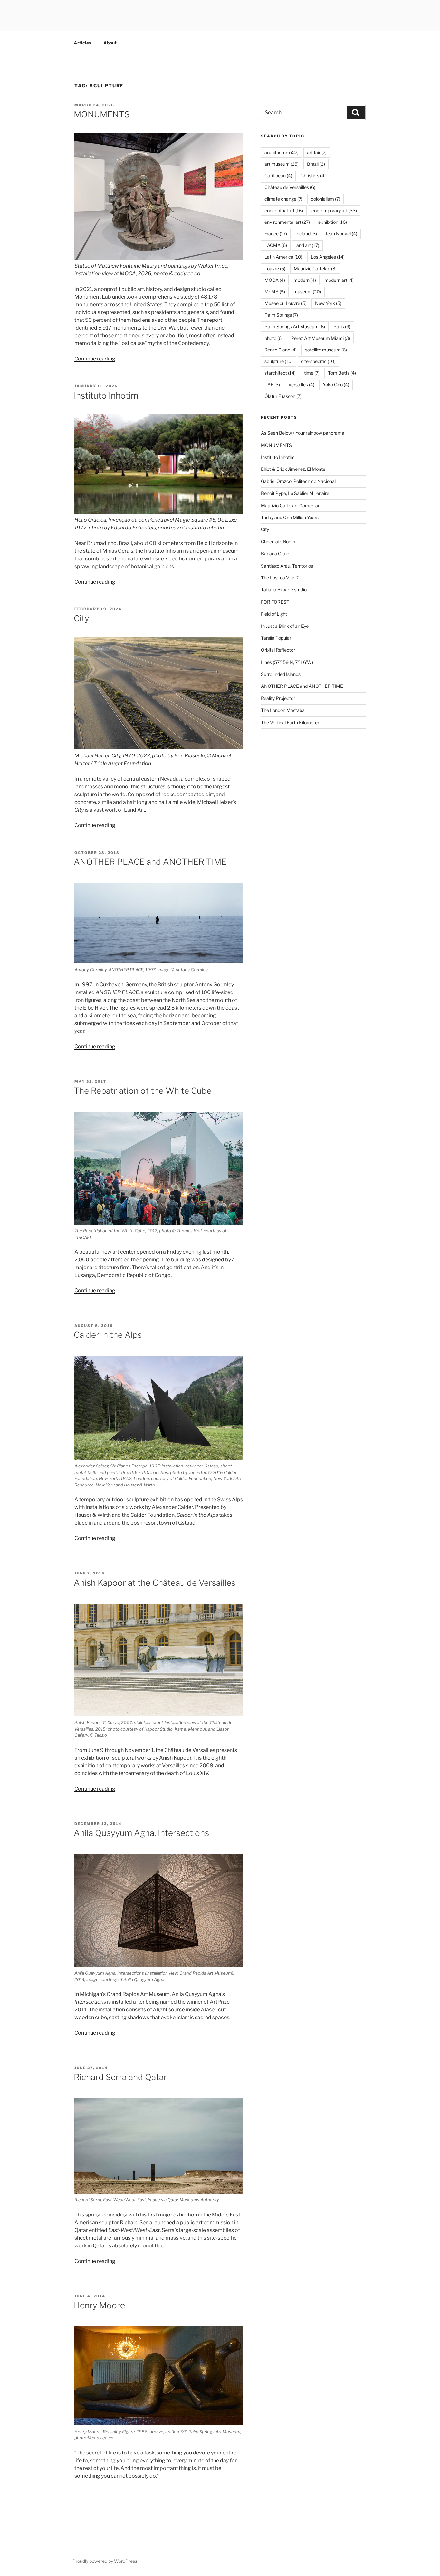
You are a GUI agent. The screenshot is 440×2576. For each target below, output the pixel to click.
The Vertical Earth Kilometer (290, 722)
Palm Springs (281, 315)
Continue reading (95, 359)
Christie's (313, 176)
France (276, 234)
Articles (82, 43)
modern (305, 280)
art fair (317, 152)
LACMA (276, 245)
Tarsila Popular (276, 638)
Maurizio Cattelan (315, 268)
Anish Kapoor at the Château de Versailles (155, 1583)
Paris (342, 326)
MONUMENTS (102, 114)
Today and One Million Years (290, 517)
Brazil (316, 164)
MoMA (275, 292)
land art (307, 245)
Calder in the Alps (108, 1335)
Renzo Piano (281, 350)
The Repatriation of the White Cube (143, 1091)
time (312, 373)
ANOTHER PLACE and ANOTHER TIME (150, 862)
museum (307, 292)
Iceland (306, 234)
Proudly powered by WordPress (105, 2561)
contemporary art (334, 210)
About (110, 43)
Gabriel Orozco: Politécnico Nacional (298, 481)
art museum (282, 164)
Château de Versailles (290, 187)
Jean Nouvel (341, 234)
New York (328, 303)
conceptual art (284, 210)
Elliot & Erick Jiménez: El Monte (293, 469)
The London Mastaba (283, 710)
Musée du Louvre (286, 303)
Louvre (275, 268)
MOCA (275, 280)
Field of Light (274, 614)
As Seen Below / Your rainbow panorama (303, 433)
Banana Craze (276, 553)
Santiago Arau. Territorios (287, 566)
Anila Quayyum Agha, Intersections (141, 1833)
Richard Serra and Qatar (120, 2077)
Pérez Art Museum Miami (321, 338)
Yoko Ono (336, 385)
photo (274, 338)
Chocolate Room (278, 542)
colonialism (325, 199)
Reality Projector (278, 698)
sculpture (279, 361)
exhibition (333, 222)
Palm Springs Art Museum (295, 326)
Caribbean (278, 176)
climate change (283, 199)
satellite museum (326, 350)
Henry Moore (99, 2305)
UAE (272, 385)
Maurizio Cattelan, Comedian (291, 505)
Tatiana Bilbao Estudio (284, 590)
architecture (282, 152)
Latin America (283, 257)
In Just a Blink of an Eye (285, 626)
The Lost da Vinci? (280, 578)
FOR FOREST (275, 602)
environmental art (287, 222)
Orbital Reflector (278, 650)
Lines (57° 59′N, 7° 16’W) (287, 662)
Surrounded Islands (281, 674)
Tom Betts (342, 373)
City (81, 618)
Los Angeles (328, 257)
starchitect (280, 373)
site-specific (318, 361)
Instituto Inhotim (106, 395)
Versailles (301, 385)
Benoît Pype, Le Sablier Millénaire (295, 493)
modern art (339, 280)
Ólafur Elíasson (283, 396)
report (215, 320)
